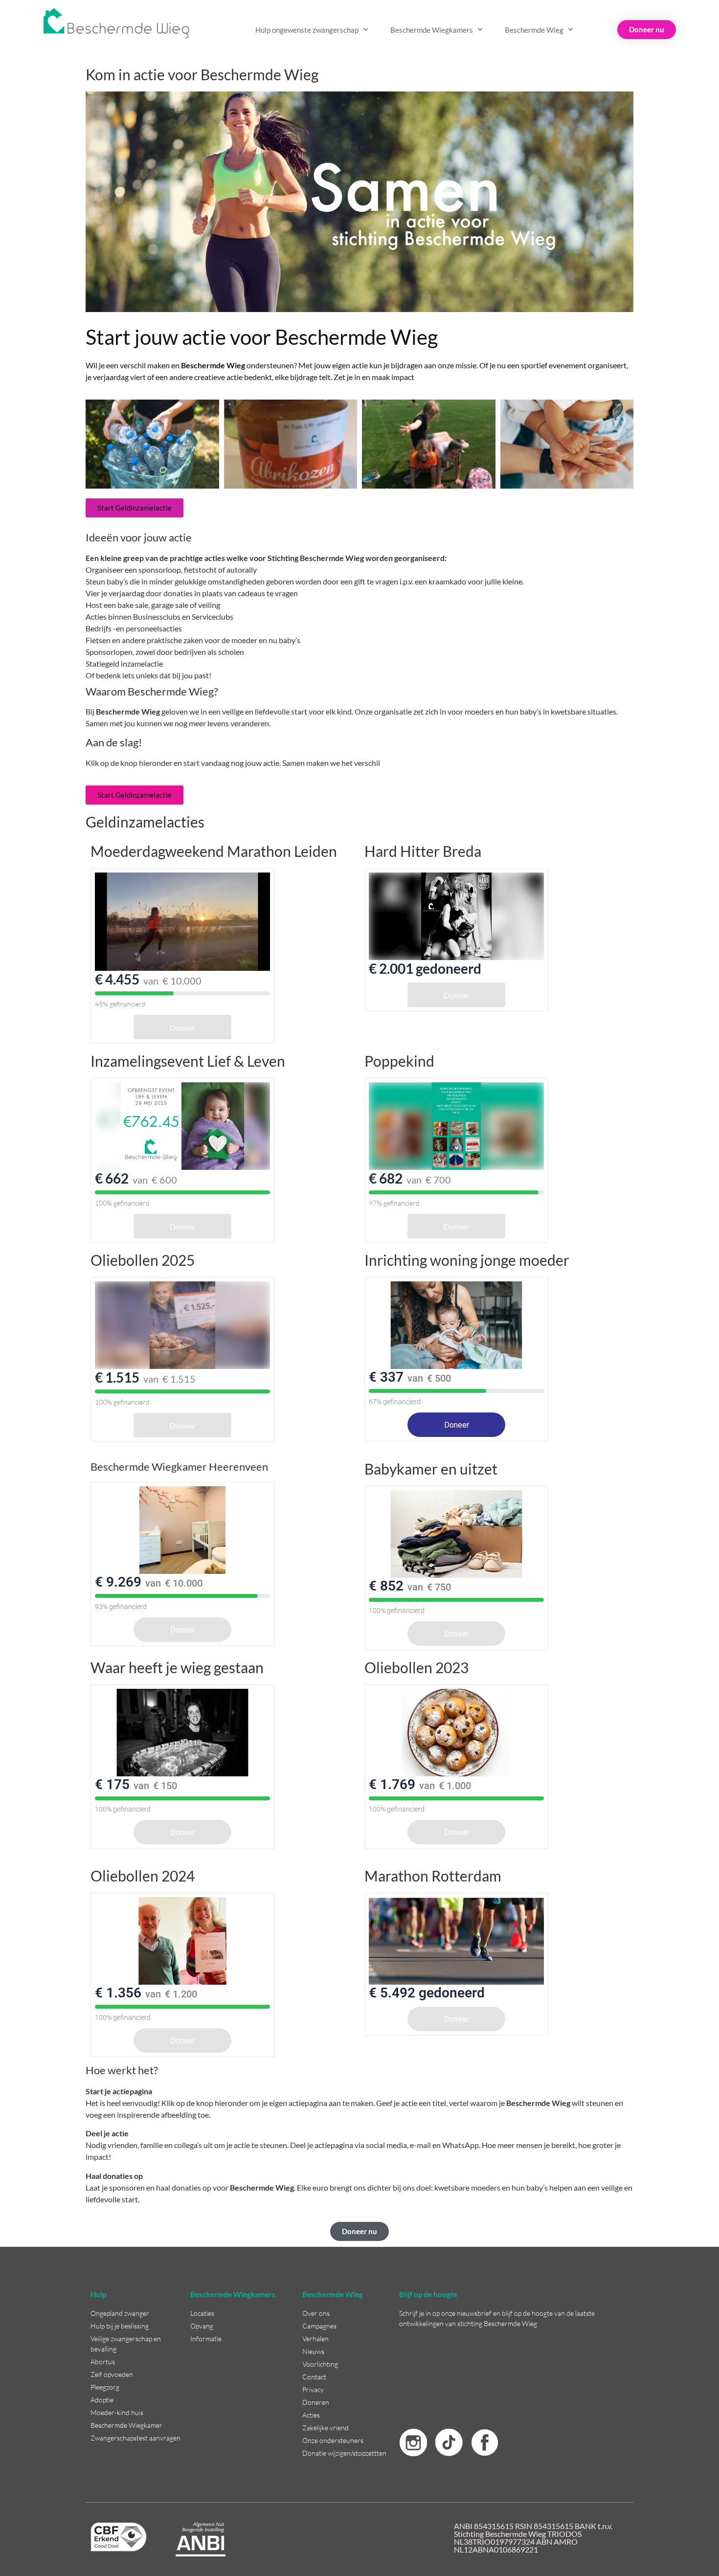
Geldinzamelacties (145, 822)
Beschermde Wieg (534, 30)
